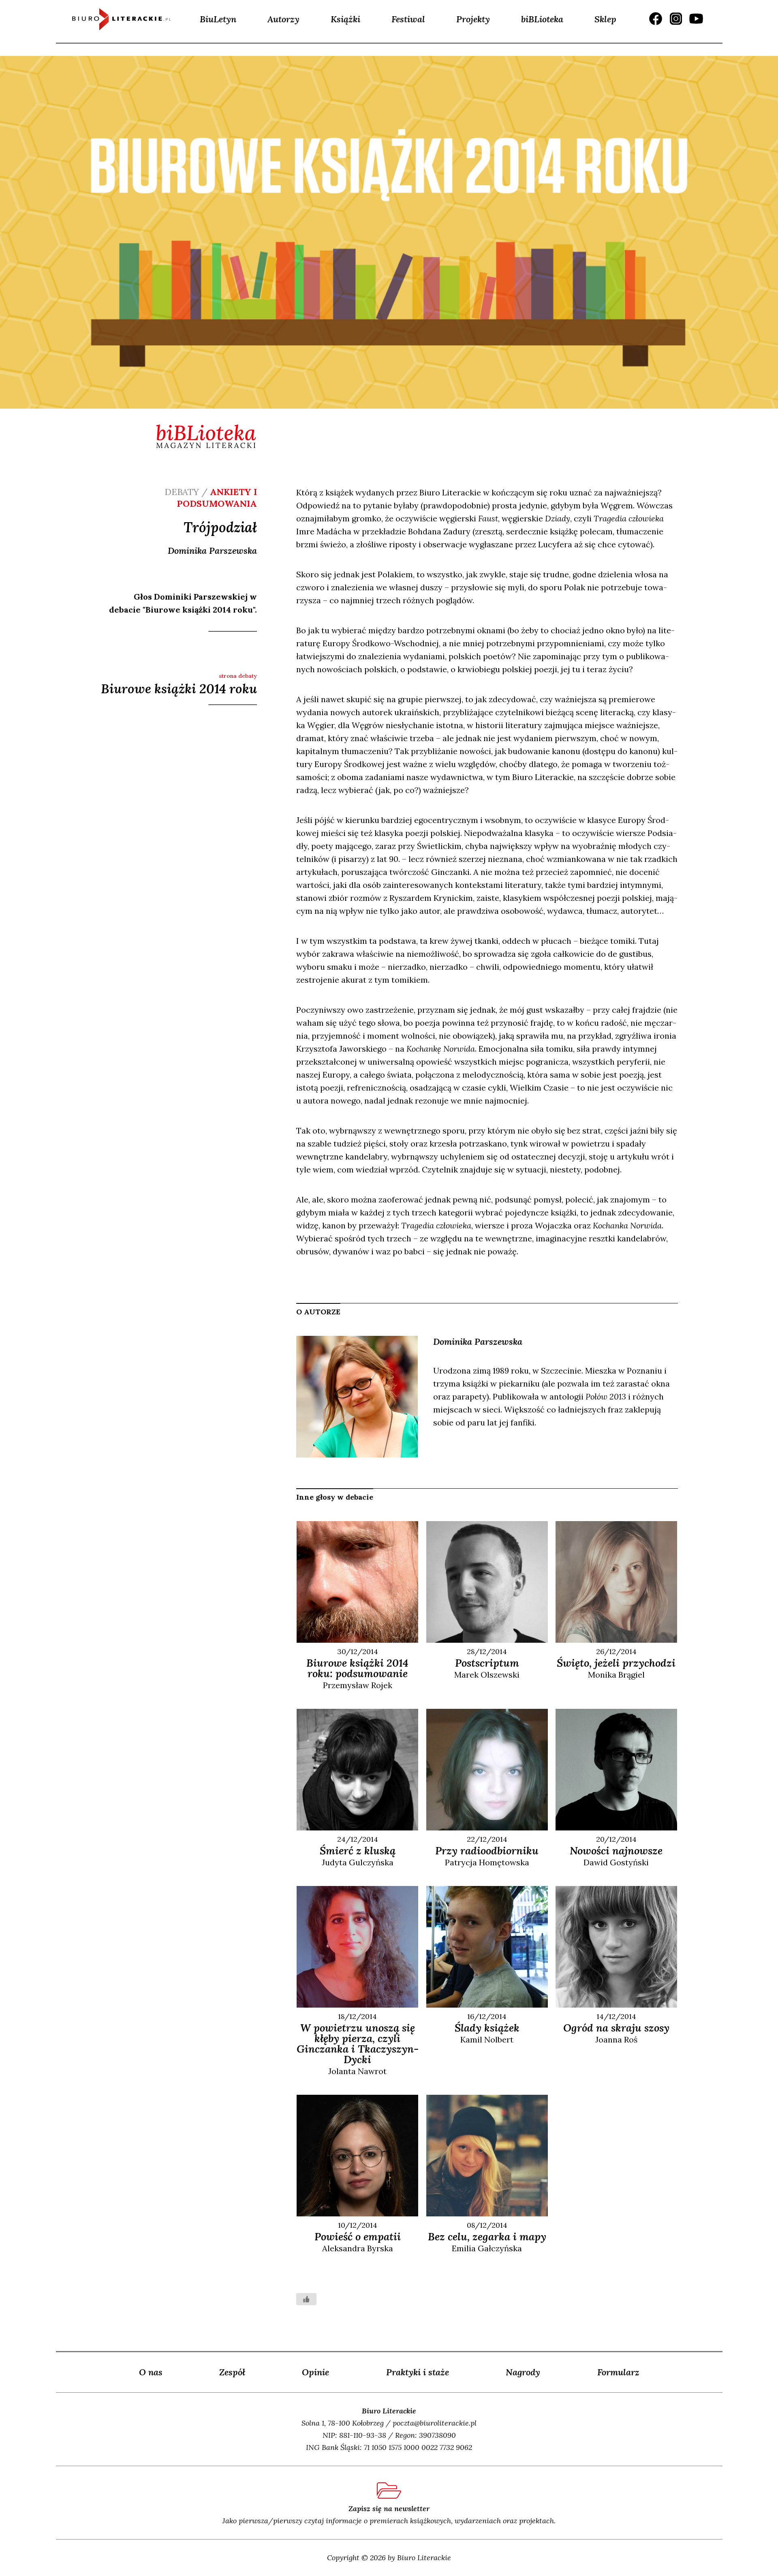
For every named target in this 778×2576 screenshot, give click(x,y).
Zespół (232, 2372)
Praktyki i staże (418, 2372)
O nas (151, 2372)
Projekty (473, 19)
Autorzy (283, 19)
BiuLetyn (218, 19)
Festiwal (408, 19)
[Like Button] (306, 2299)
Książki (345, 19)
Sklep (605, 19)
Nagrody (523, 2372)
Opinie (315, 2372)
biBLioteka (542, 19)
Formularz (618, 2372)
